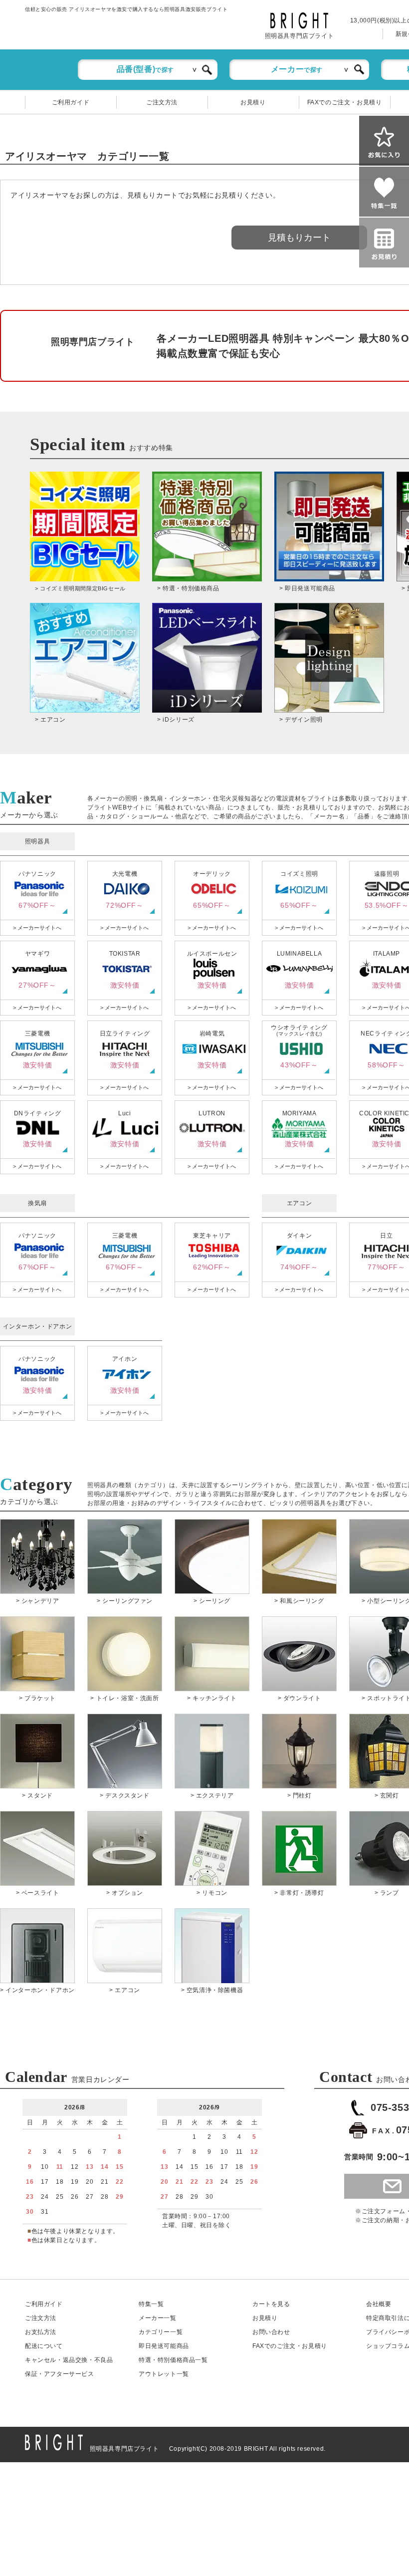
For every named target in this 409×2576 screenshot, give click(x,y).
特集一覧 (151, 2304)
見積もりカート (299, 238)
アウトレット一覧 (164, 2374)
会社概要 (379, 2304)
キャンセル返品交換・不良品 (69, 2360)
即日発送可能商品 (164, 2346)
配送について (44, 2346)
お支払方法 (41, 2332)
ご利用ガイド (71, 102)
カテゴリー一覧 (161, 2332)
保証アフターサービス (60, 2374)
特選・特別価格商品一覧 (173, 2360)
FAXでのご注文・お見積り (345, 102)
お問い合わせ (271, 2332)
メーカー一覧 (158, 2318)
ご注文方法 (162, 102)
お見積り (253, 102)
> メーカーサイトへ (37, 928)
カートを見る (271, 2304)
